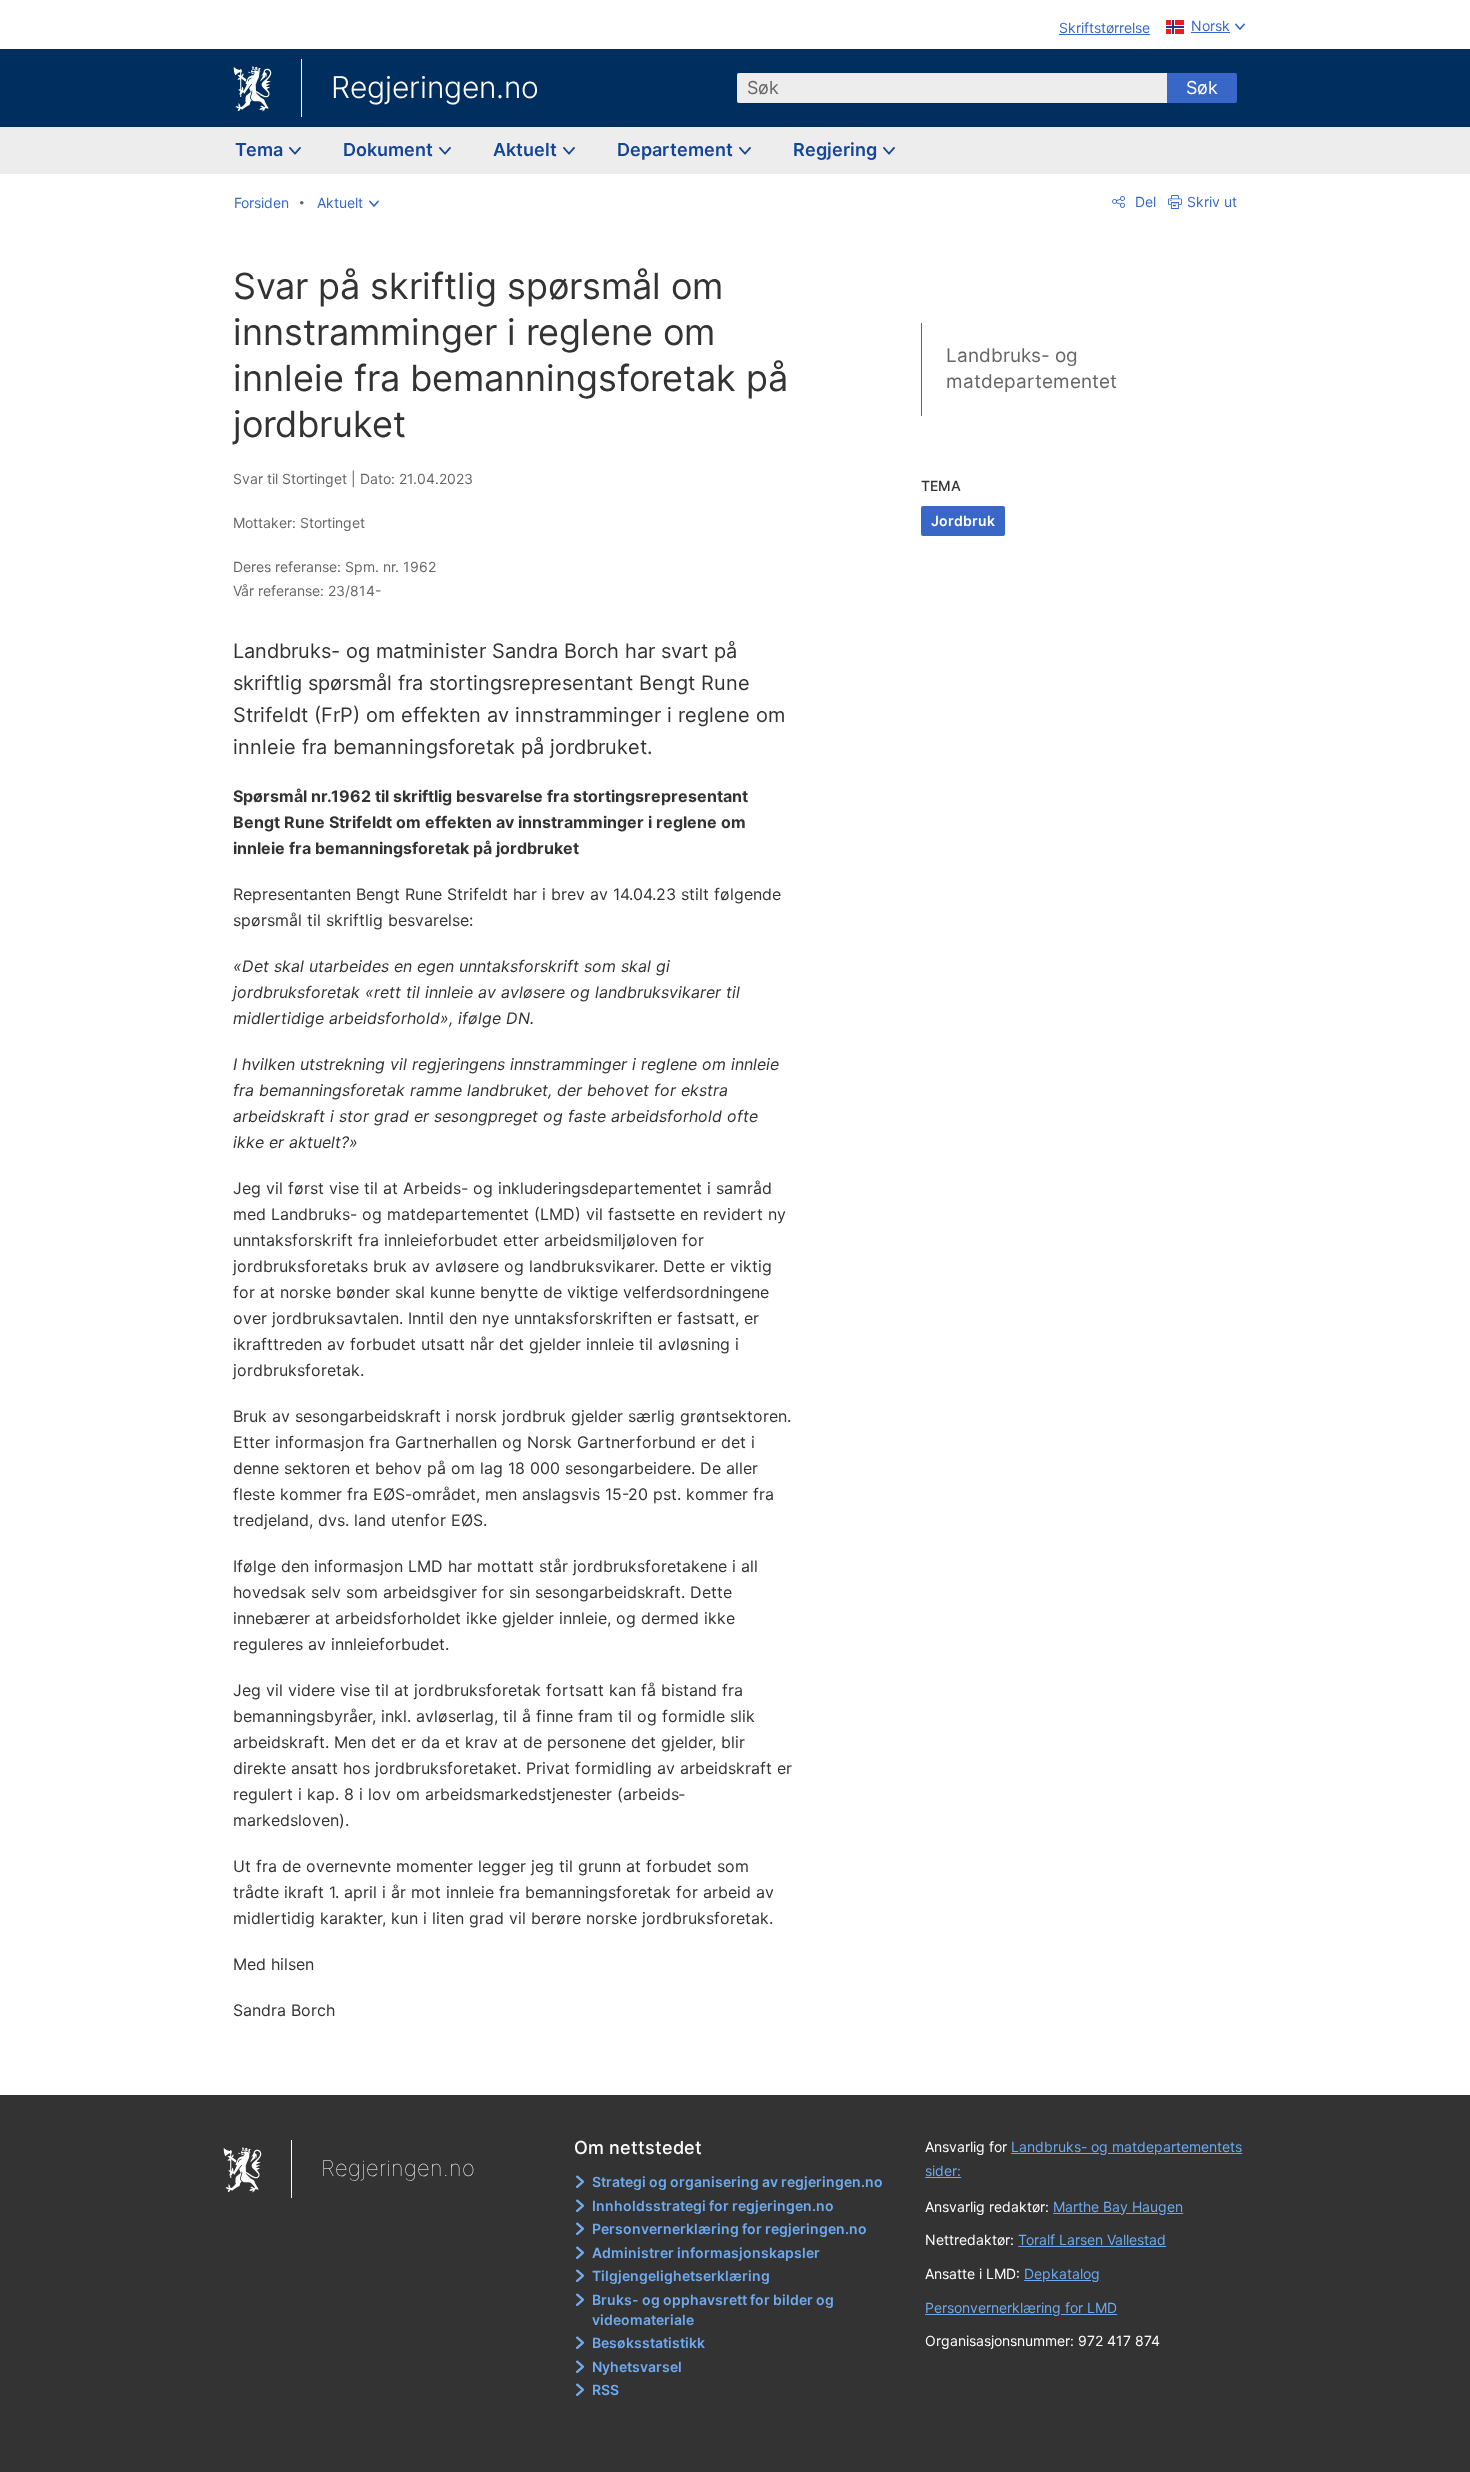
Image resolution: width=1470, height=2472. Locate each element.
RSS (605, 2389)
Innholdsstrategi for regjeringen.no (713, 2205)
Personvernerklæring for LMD (1021, 2307)
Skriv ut (1212, 201)
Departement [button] (677, 149)
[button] (348, 203)
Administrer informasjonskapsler (706, 2252)
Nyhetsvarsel (637, 2366)
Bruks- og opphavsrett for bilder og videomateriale (713, 2309)
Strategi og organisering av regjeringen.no (737, 2181)
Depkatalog (1062, 2273)
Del (1143, 201)
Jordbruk (963, 520)
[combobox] (952, 88)
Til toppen (523, 2065)
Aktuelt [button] (527, 149)
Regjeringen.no (435, 87)
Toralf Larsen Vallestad (1092, 2239)
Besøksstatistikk (648, 2342)
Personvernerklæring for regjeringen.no (729, 2228)
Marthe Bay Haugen (1118, 2206)
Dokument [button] (390, 149)
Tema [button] (261, 149)
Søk (1202, 87)
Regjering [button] (837, 149)
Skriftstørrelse (1104, 27)
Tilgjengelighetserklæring (681, 2275)
